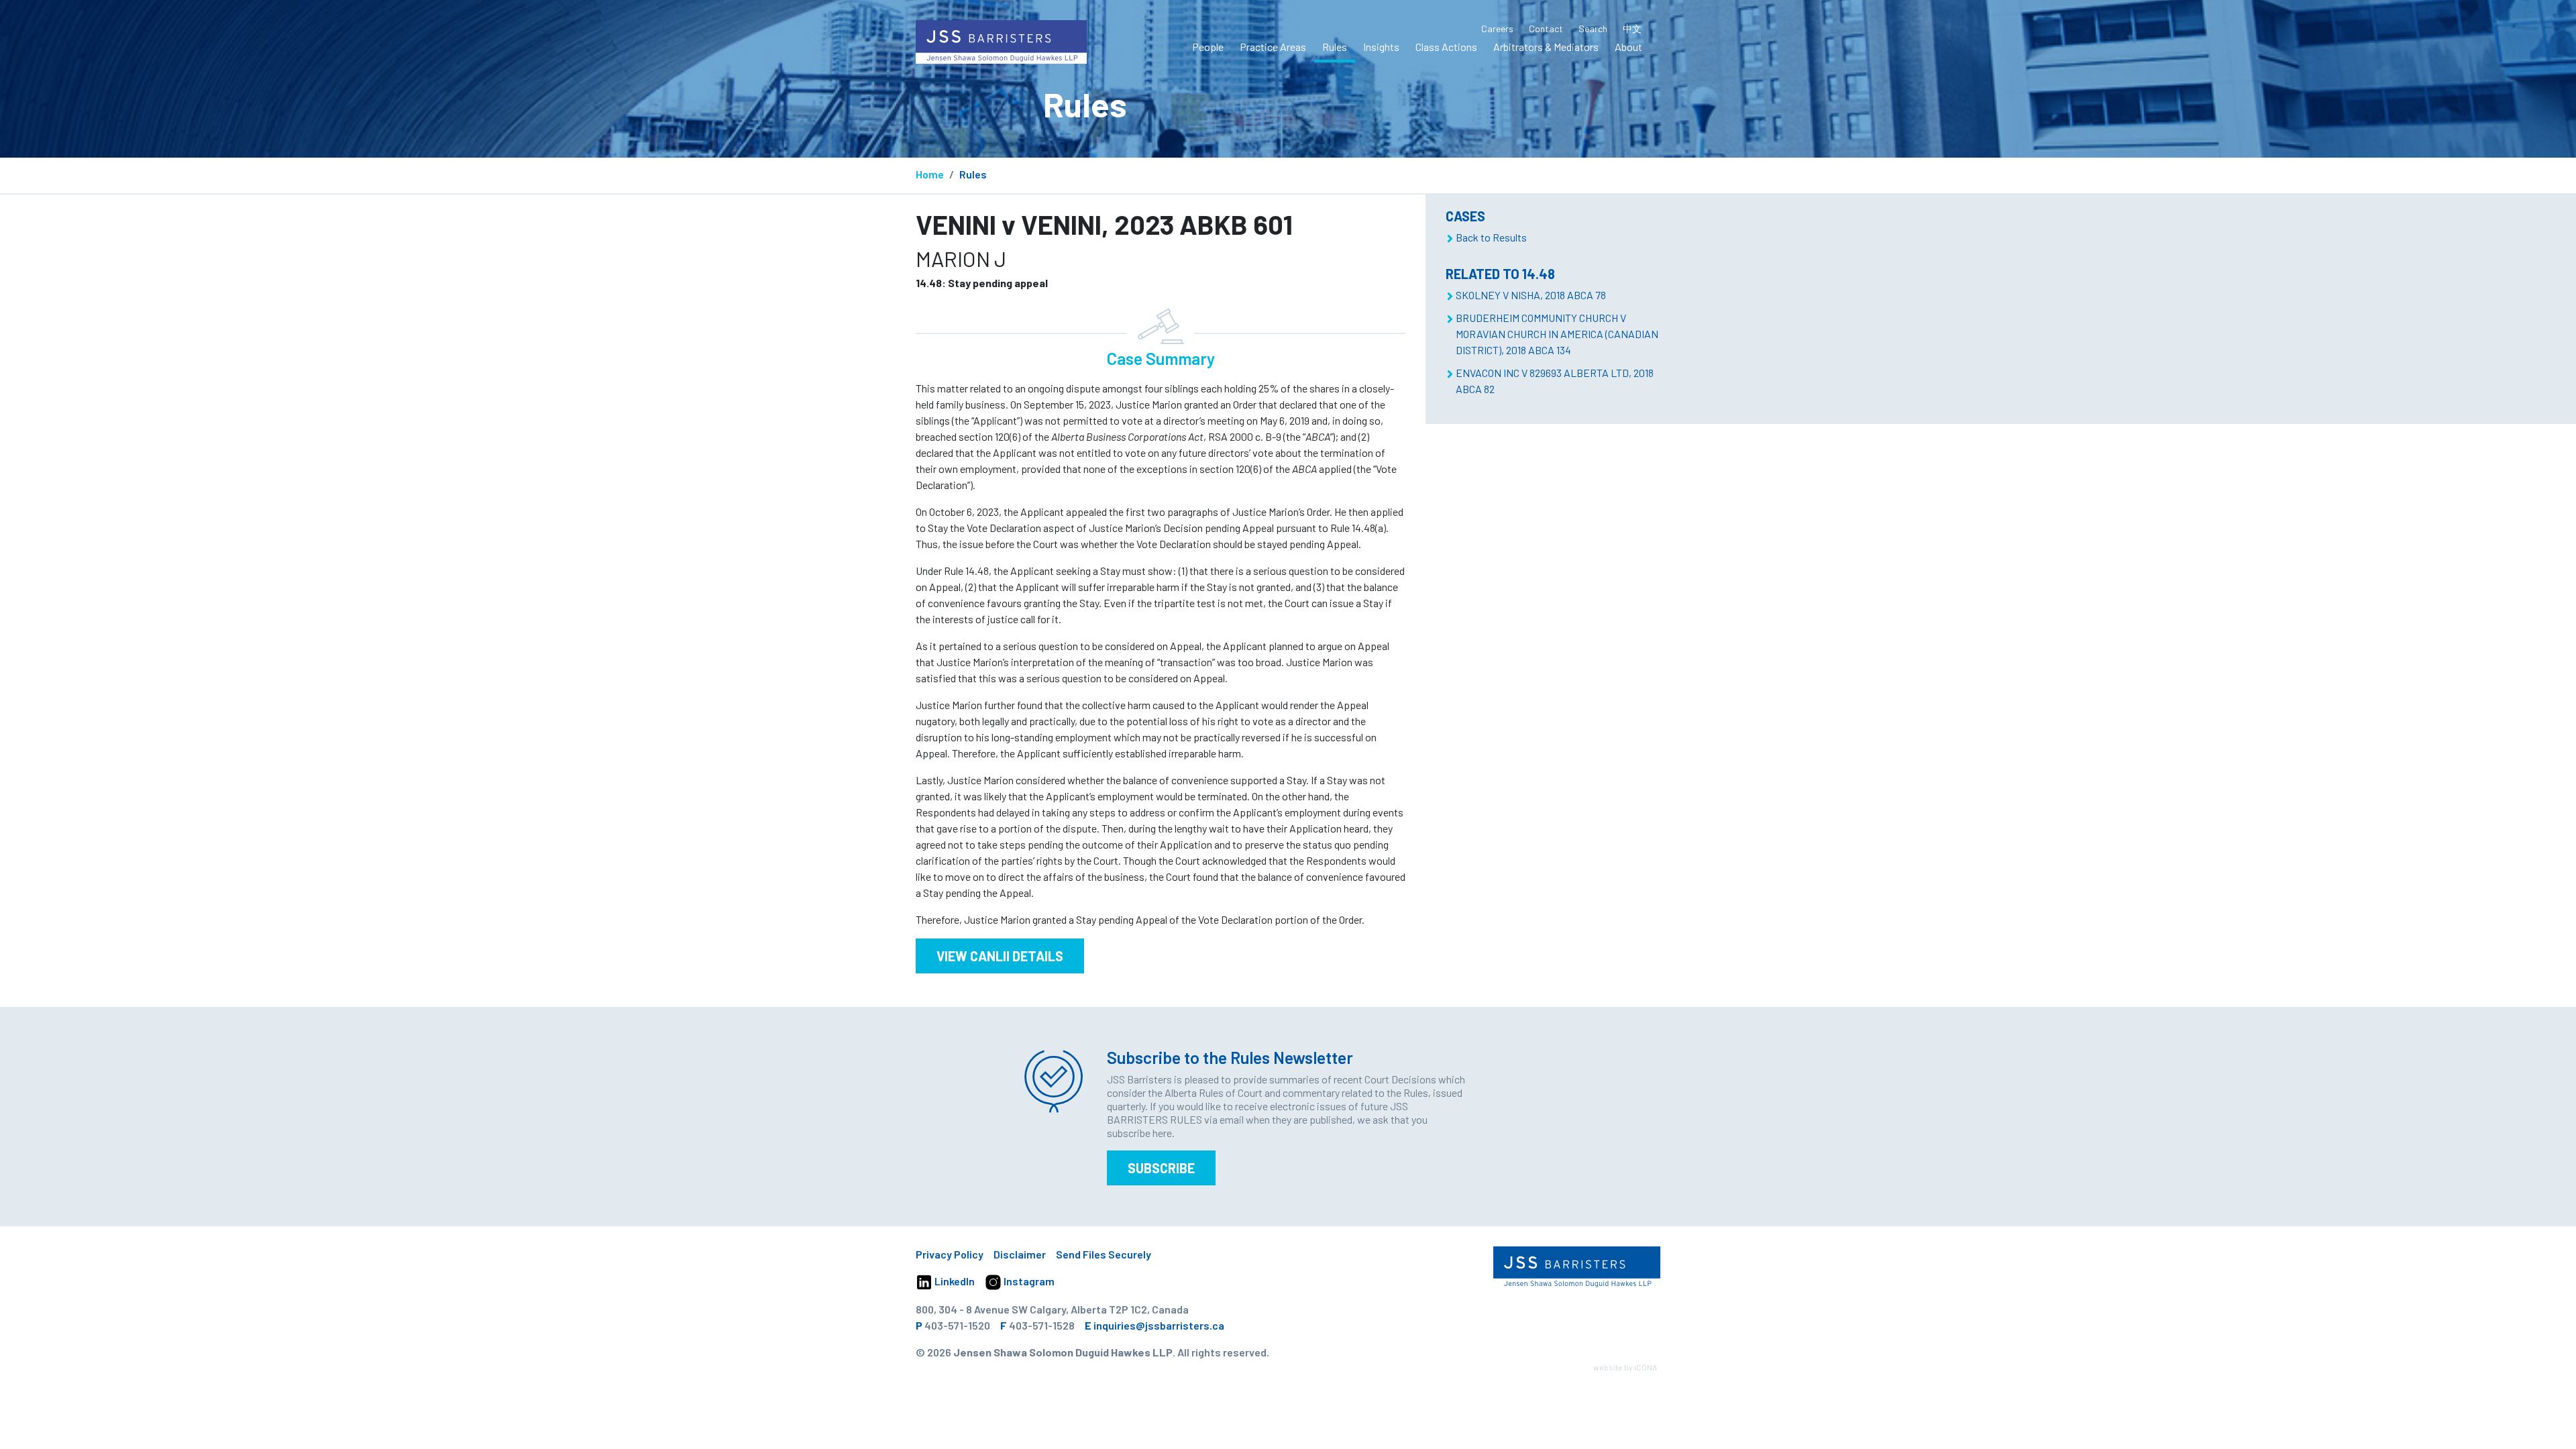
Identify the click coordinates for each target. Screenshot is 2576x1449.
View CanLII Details (1000, 956)
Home (930, 174)
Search (1593, 29)
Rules (1335, 47)
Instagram (1028, 1281)
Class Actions (1446, 47)
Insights (1381, 47)
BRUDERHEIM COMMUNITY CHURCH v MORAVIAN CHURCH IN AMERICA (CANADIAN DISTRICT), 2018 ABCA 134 (1557, 334)
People (1208, 47)
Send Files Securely (1104, 1254)
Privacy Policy (950, 1254)
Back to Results (1491, 237)
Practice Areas (1273, 47)
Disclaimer (1020, 1254)
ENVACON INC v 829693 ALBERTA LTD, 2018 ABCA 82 (1555, 381)
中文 (1632, 29)
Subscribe (1161, 1168)
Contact (1546, 29)
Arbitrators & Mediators (1546, 47)
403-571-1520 (957, 1325)
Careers (1497, 29)
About (1628, 47)
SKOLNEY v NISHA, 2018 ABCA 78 (1531, 295)
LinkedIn (954, 1281)
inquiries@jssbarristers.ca (1159, 1325)
